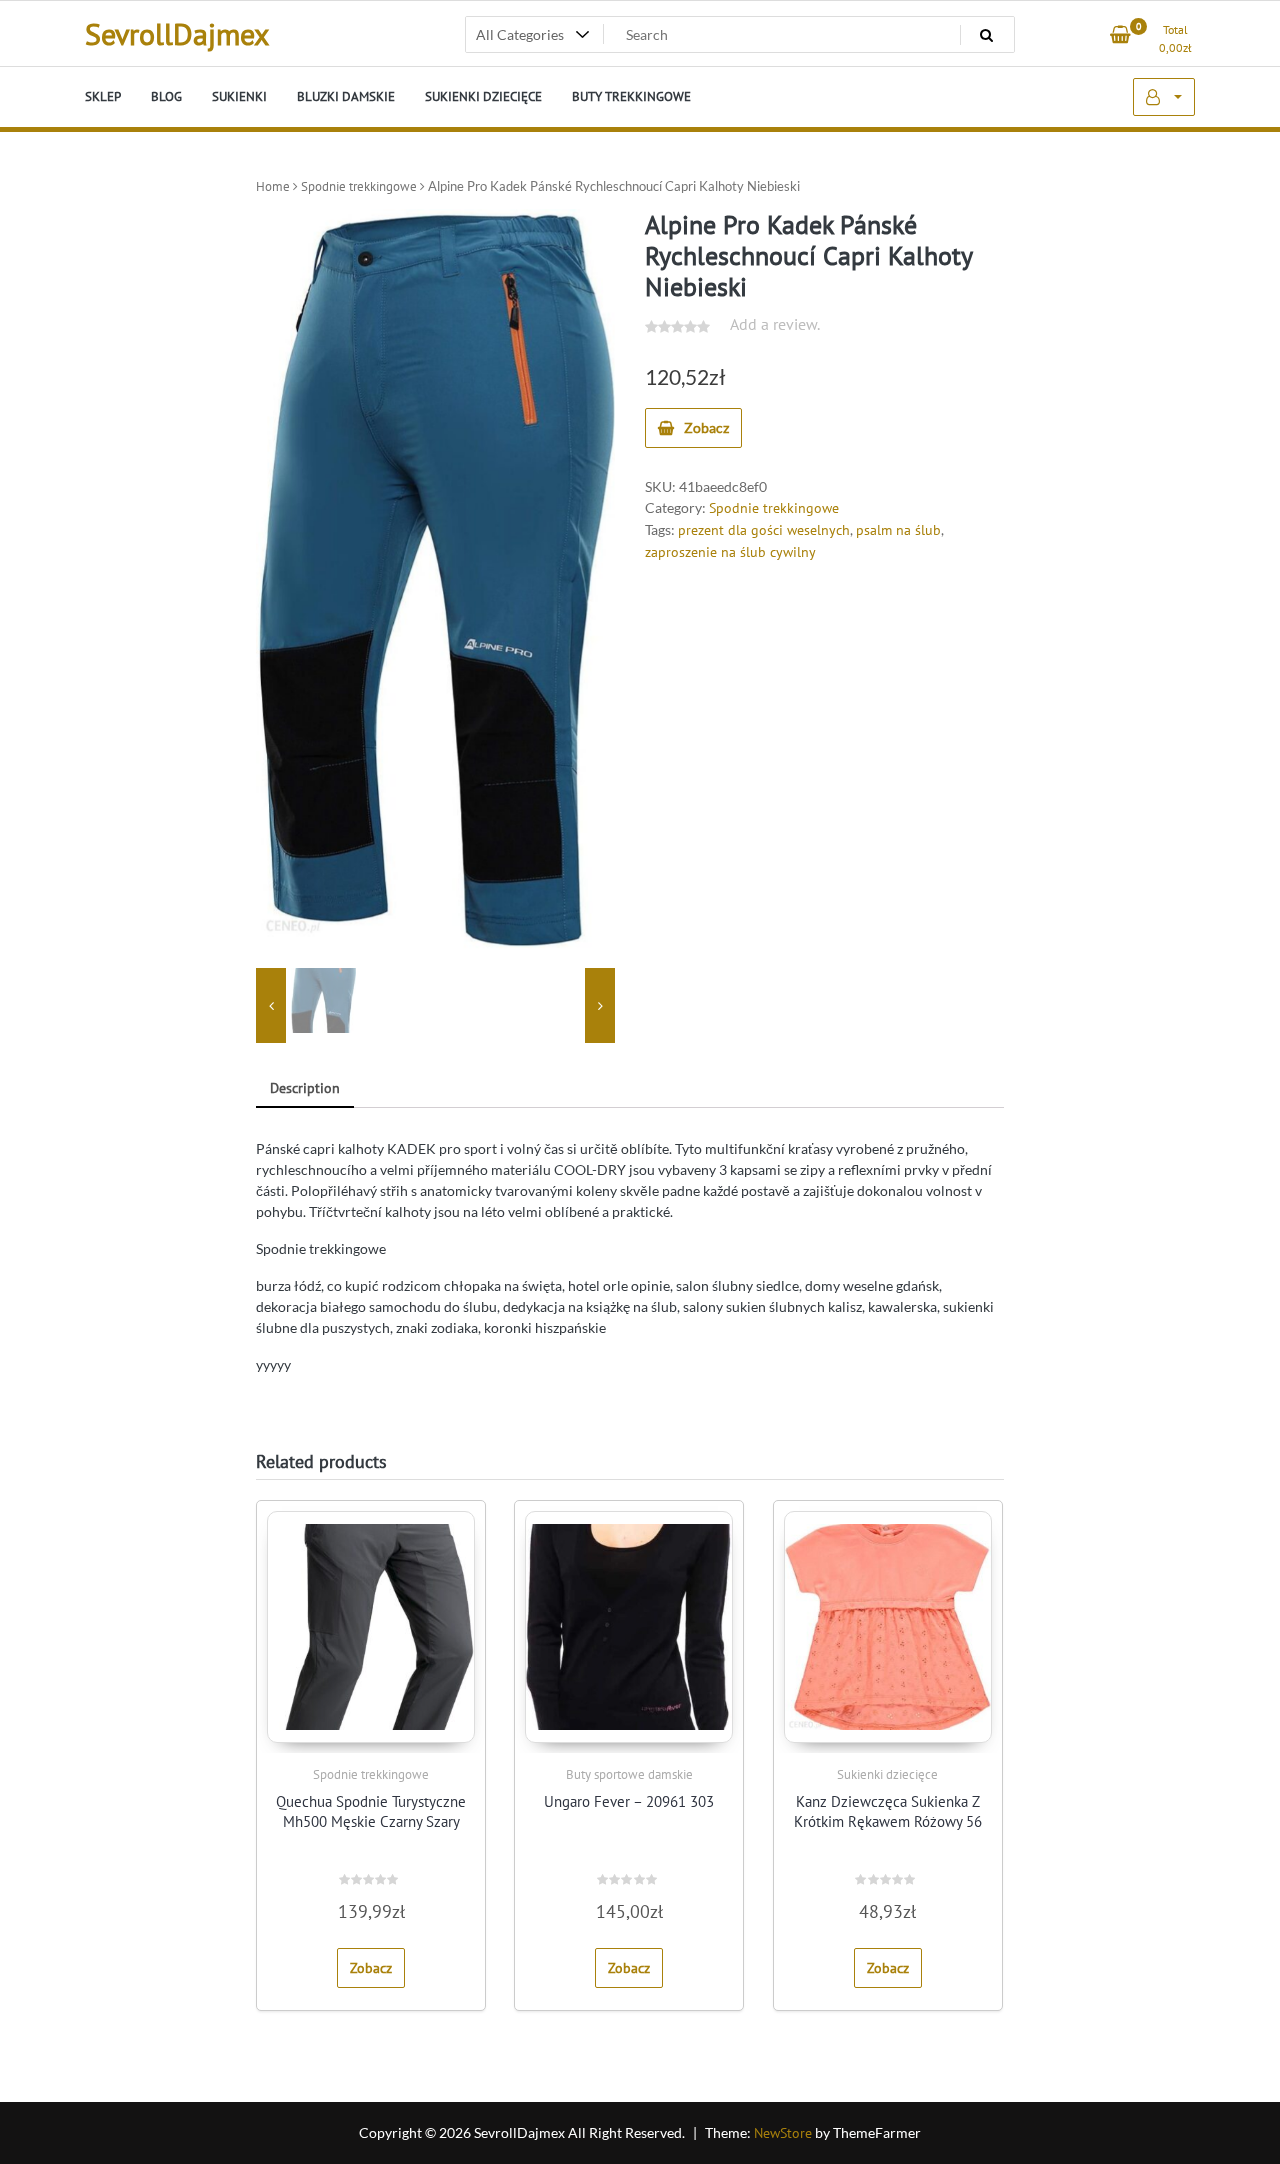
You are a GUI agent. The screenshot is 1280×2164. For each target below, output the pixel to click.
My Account (1164, 97)
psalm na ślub (898, 530)
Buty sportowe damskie (629, 1774)
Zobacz (706, 427)
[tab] (305, 1089)
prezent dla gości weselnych (764, 530)
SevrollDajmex (177, 33)
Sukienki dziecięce (887, 1774)
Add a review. (775, 324)
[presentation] (271, 1005)
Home (273, 186)
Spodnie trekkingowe (359, 186)
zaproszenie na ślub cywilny (730, 552)
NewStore (783, 2133)
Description (305, 1088)
